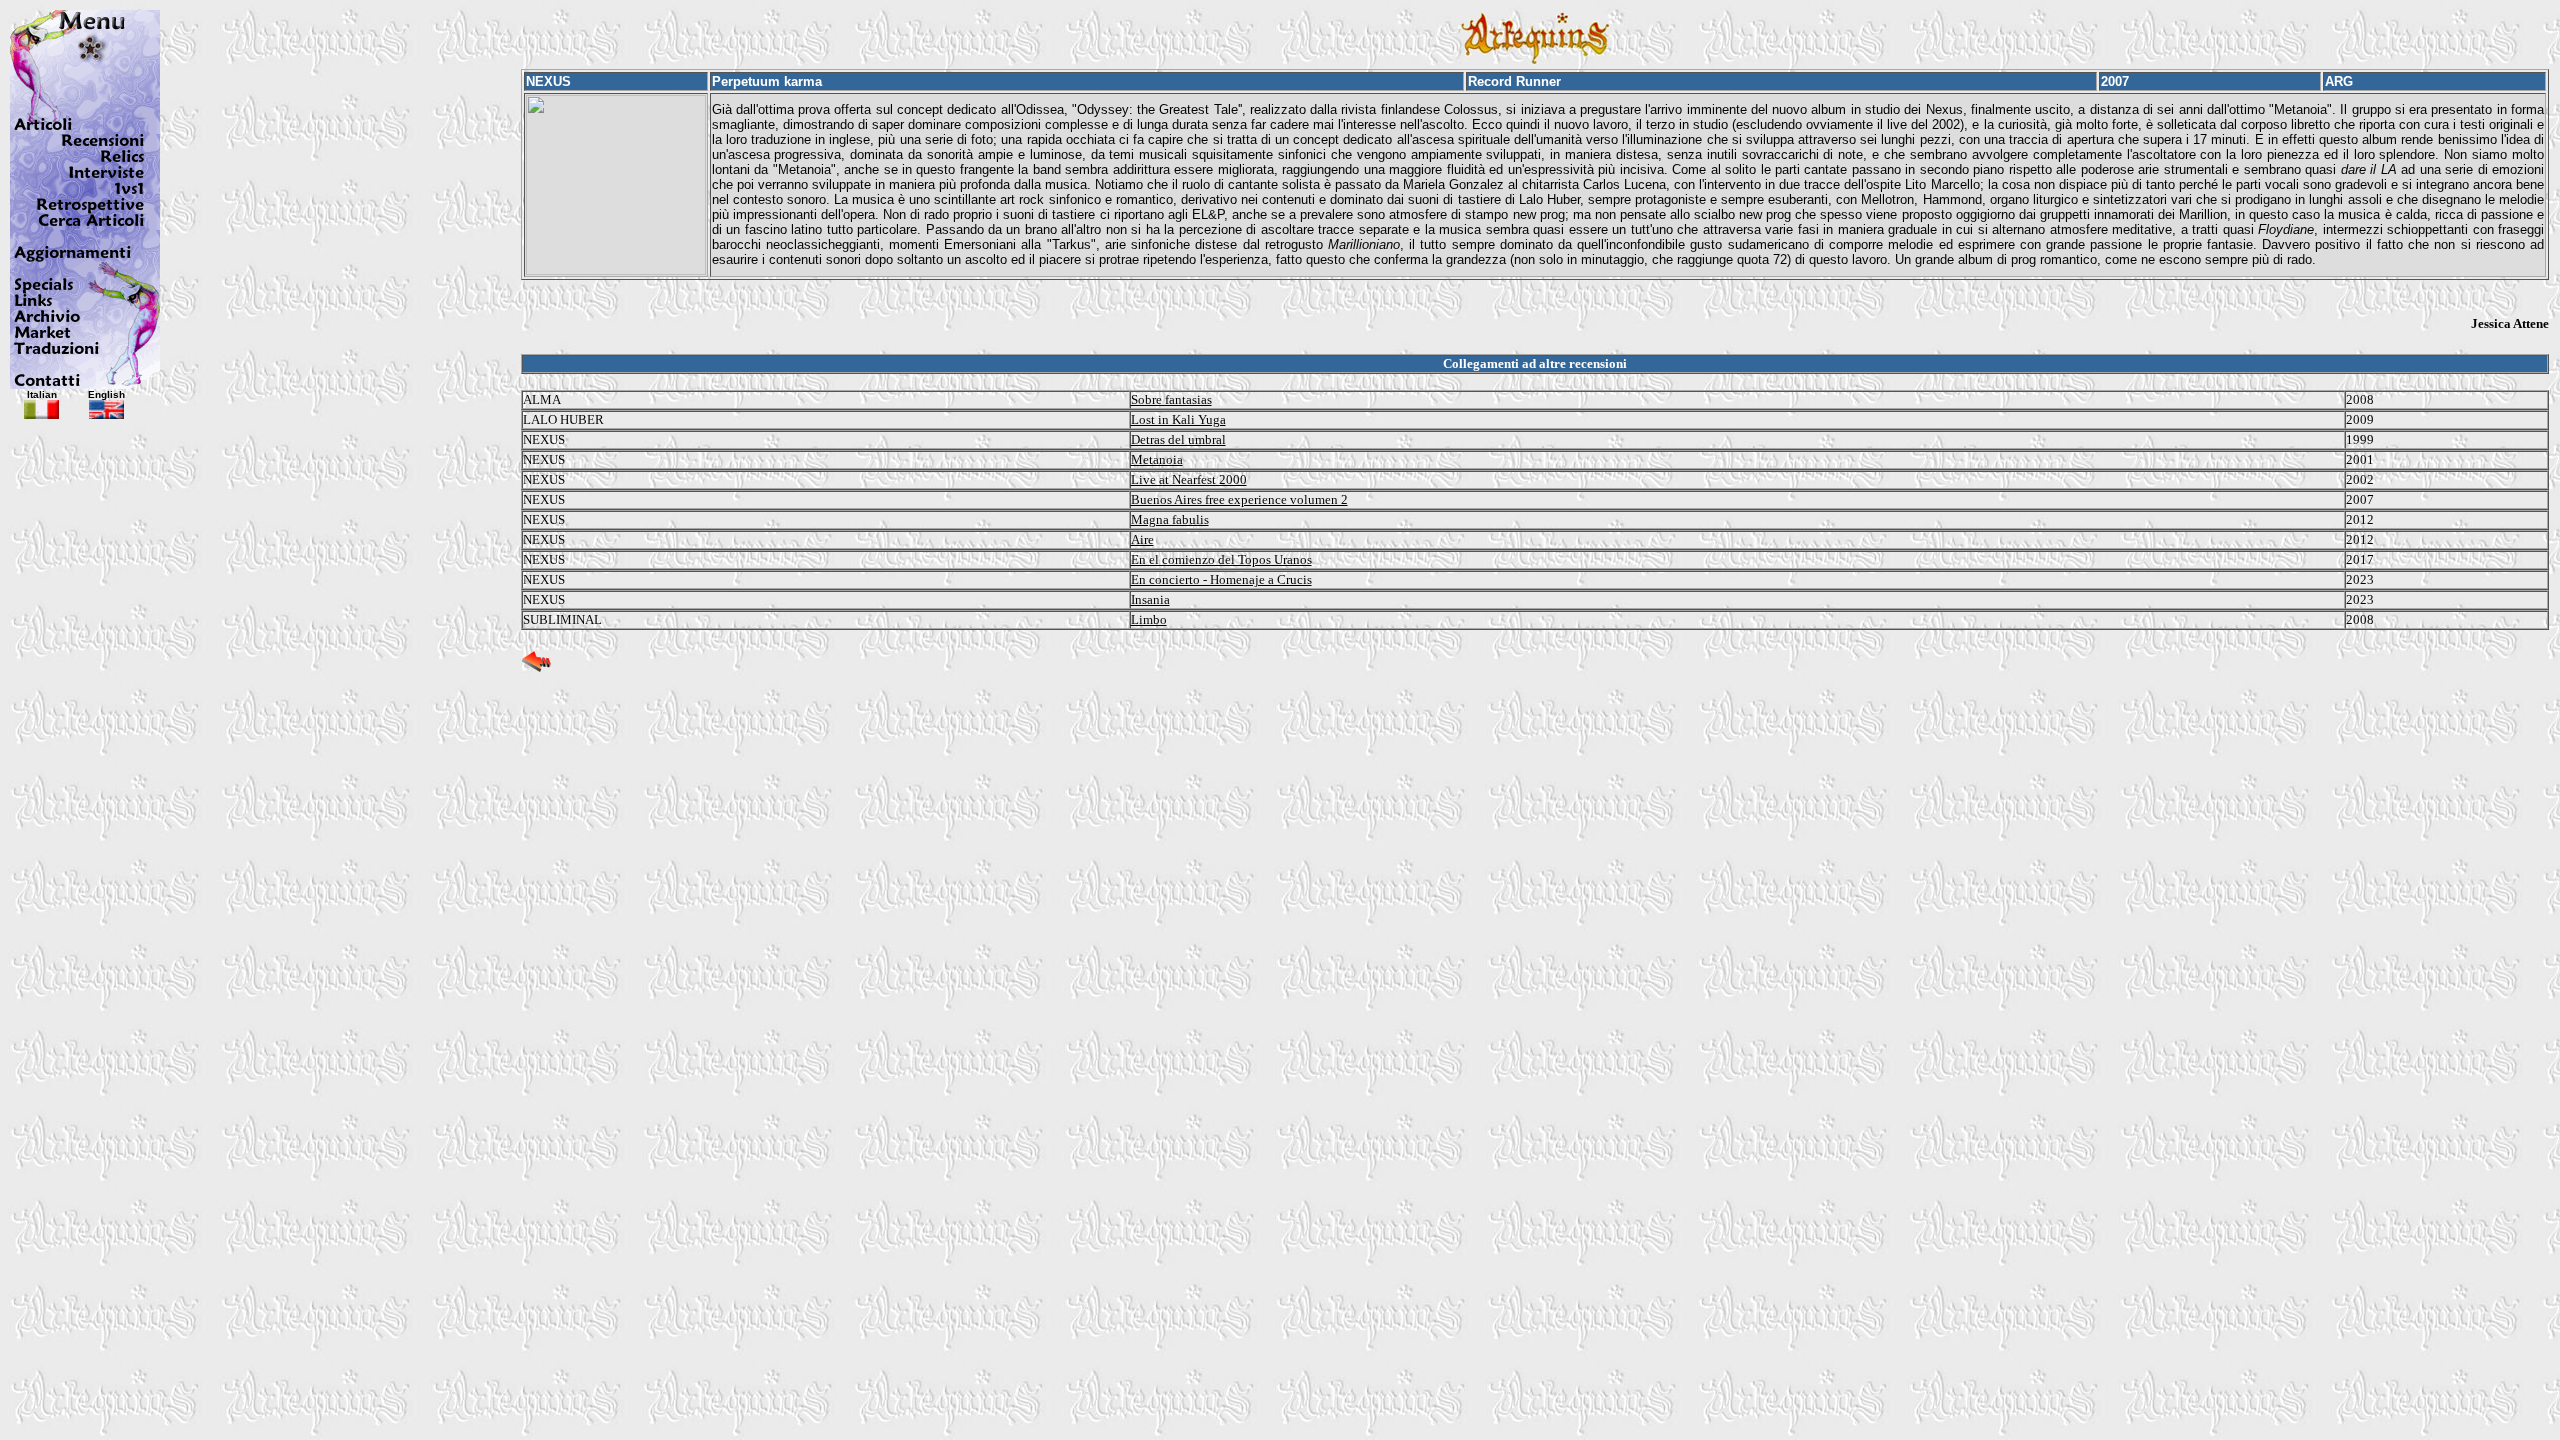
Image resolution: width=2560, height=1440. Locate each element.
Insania (1150, 599)
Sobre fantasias (1171, 399)
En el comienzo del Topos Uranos (1221, 559)
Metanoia (1157, 459)
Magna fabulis (1170, 519)
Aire (1142, 539)
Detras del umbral (1178, 439)
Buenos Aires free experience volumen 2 (1239, 499)
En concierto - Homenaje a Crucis (1221, 579)
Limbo (1149, 619)
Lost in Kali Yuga (1178, 419)
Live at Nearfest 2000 (1189, 479)
